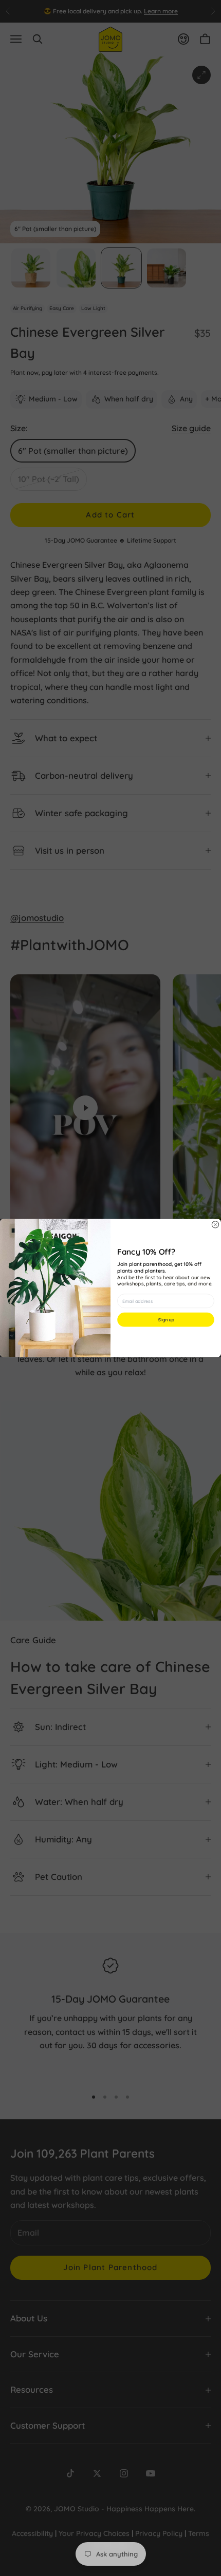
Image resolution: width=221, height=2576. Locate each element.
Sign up (166, 1320)
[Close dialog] (215, 1225)
